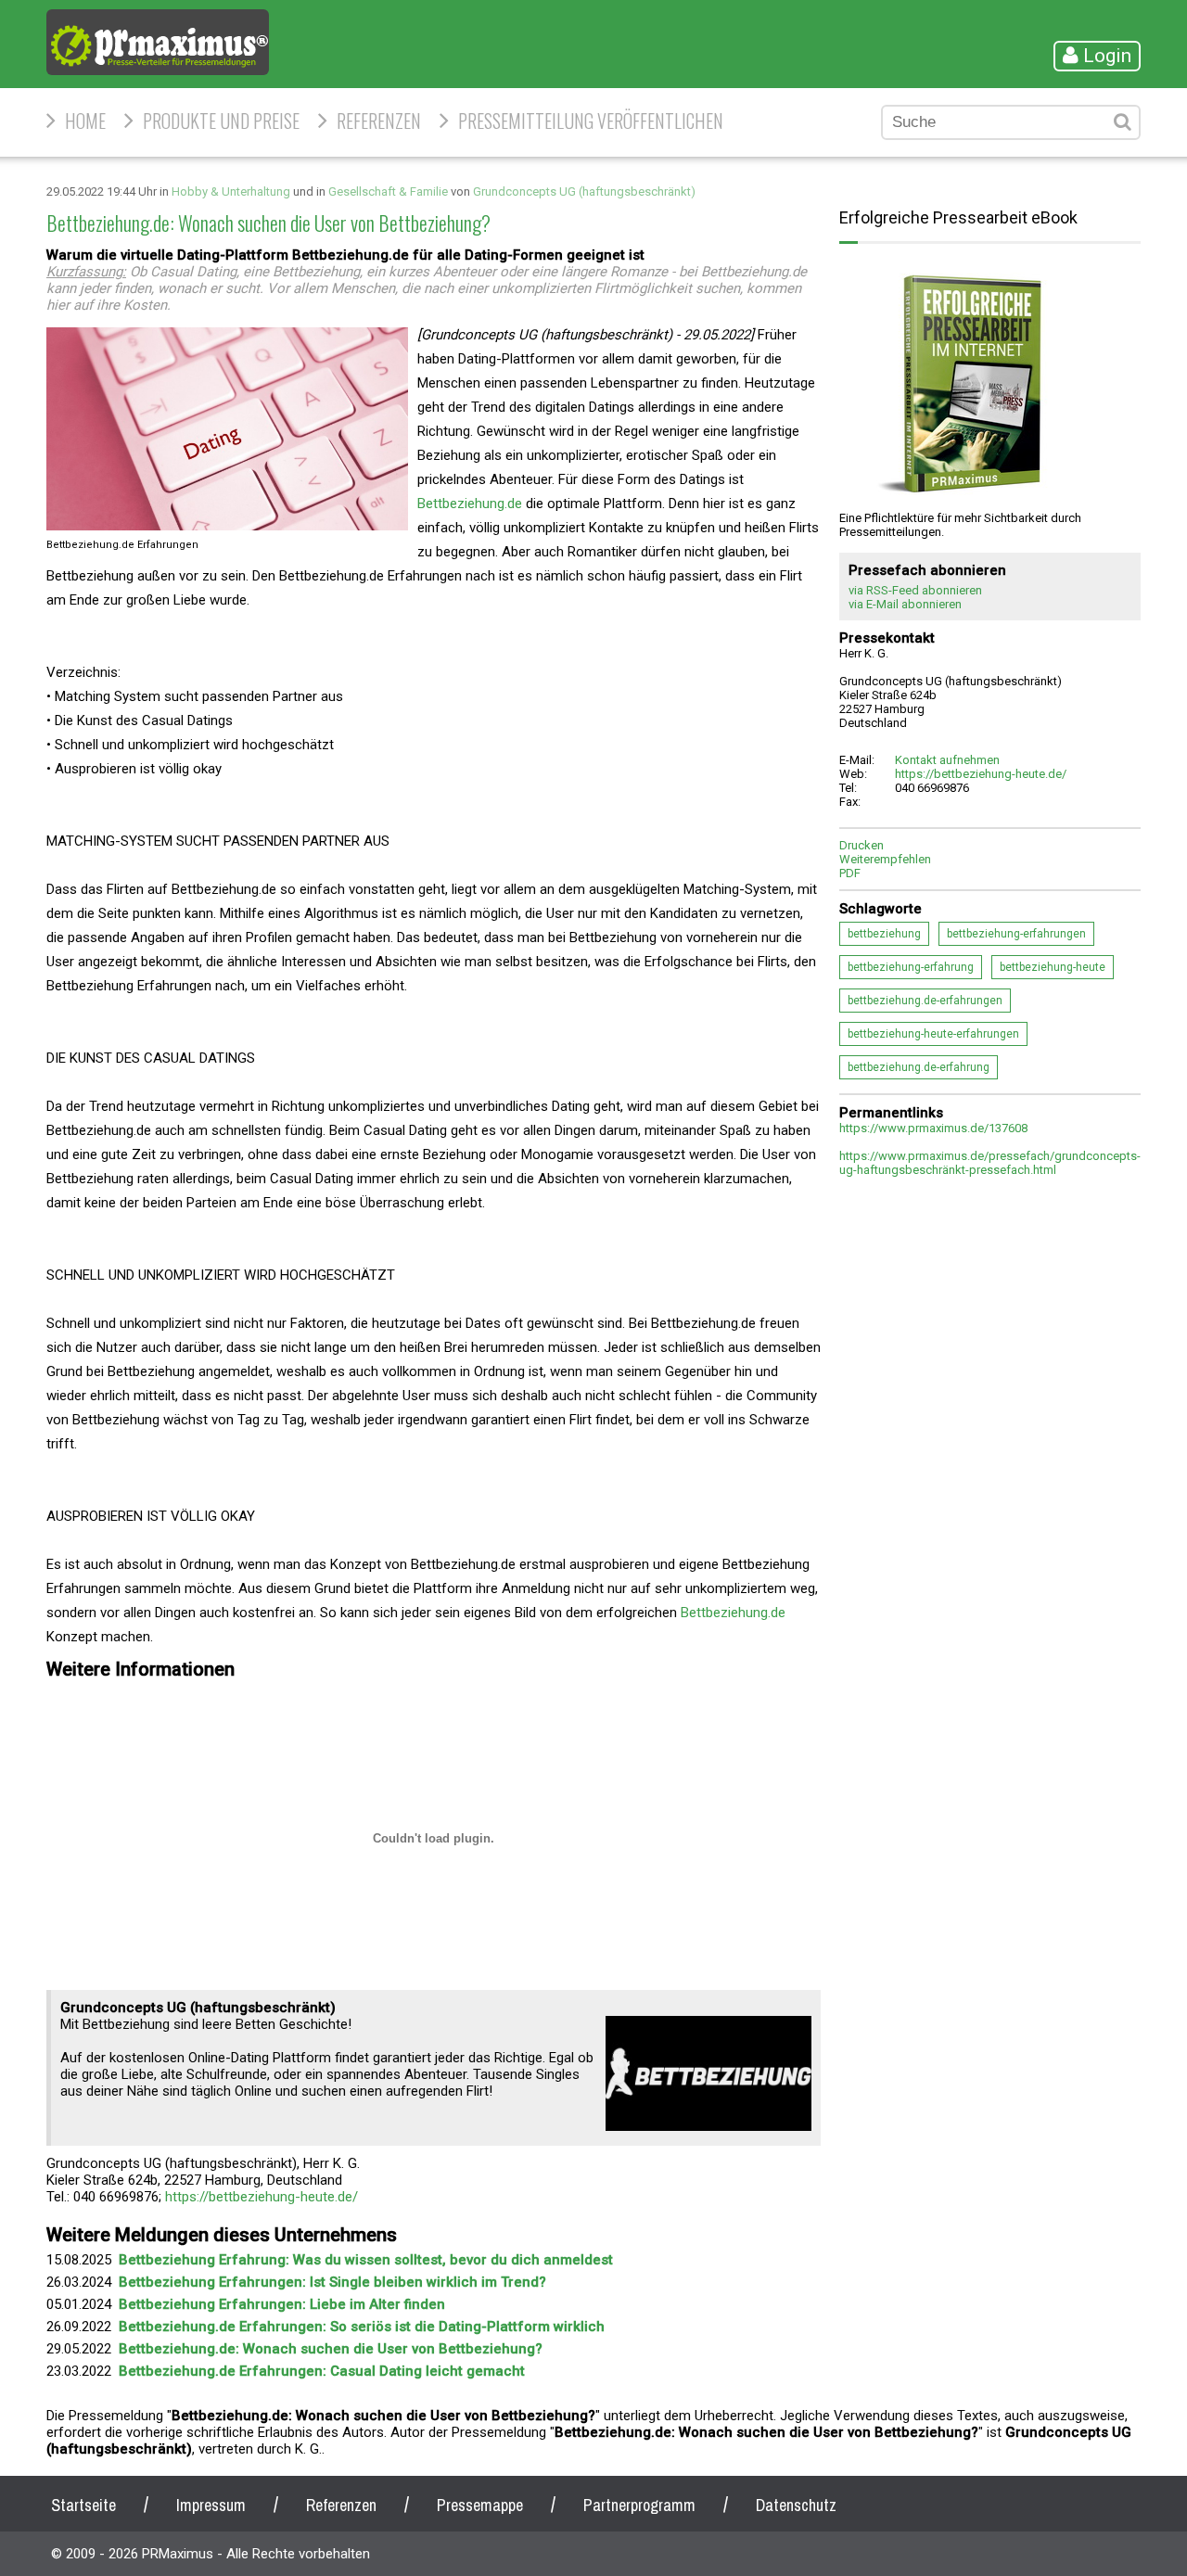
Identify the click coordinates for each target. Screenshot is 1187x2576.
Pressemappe (480, 2505)
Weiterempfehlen (885, 859)
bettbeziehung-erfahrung (911, 967)
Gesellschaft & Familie (388, 191)
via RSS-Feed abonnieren (915, 590)
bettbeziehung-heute (1053, 967)
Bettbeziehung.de (470, 504)
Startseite (83, 2505)
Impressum (211, 2505)
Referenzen (379, 121)
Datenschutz (796, 2505)
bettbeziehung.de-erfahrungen (925, 1001)
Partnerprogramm (639, 2505)
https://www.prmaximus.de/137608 (933, 1128)
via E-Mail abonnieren (905, 604)
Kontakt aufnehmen (947, 760)
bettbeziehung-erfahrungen (1016, 934)
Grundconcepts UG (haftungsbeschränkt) (584, 191)
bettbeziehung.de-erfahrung (919, 1067)
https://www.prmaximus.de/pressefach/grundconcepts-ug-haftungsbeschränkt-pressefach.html (990, 1163)
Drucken (862, 845)
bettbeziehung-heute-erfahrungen (933, 1034)
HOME (85, 121)
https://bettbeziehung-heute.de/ (262, 2197)
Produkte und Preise (221, 121)
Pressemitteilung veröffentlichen (591, 121)
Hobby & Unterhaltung (231, 191)
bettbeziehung (884, 934)
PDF (850, 873)
